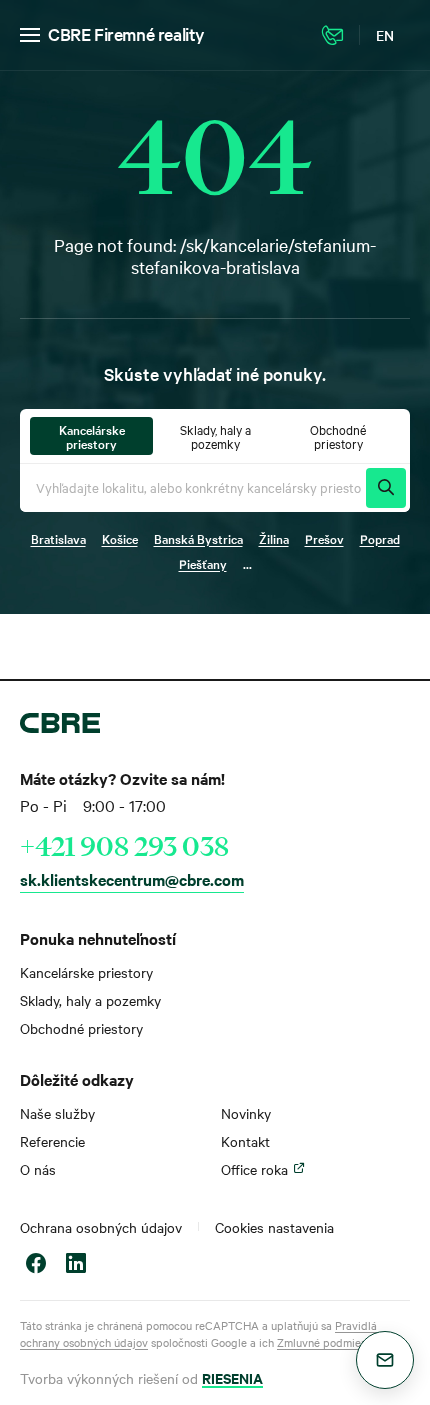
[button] (385, 1360)
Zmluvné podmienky (327, 1342)
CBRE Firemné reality (126, 33)
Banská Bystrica (198, 538)
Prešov (324, 538)
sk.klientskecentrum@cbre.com (132, 879)
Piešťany (203, 563)
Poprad (380, 538)
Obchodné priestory (81, 1028)
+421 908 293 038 (124, 846)
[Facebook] (36, 1265)
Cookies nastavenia (274, 1227)
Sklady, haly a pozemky (90, 1000)
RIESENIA (232, 1377)
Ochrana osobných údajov (101, 1227)
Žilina (274, 538)
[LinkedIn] (76, 1265)
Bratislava (58, 538)
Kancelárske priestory (86, 972)
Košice (120, 538)
